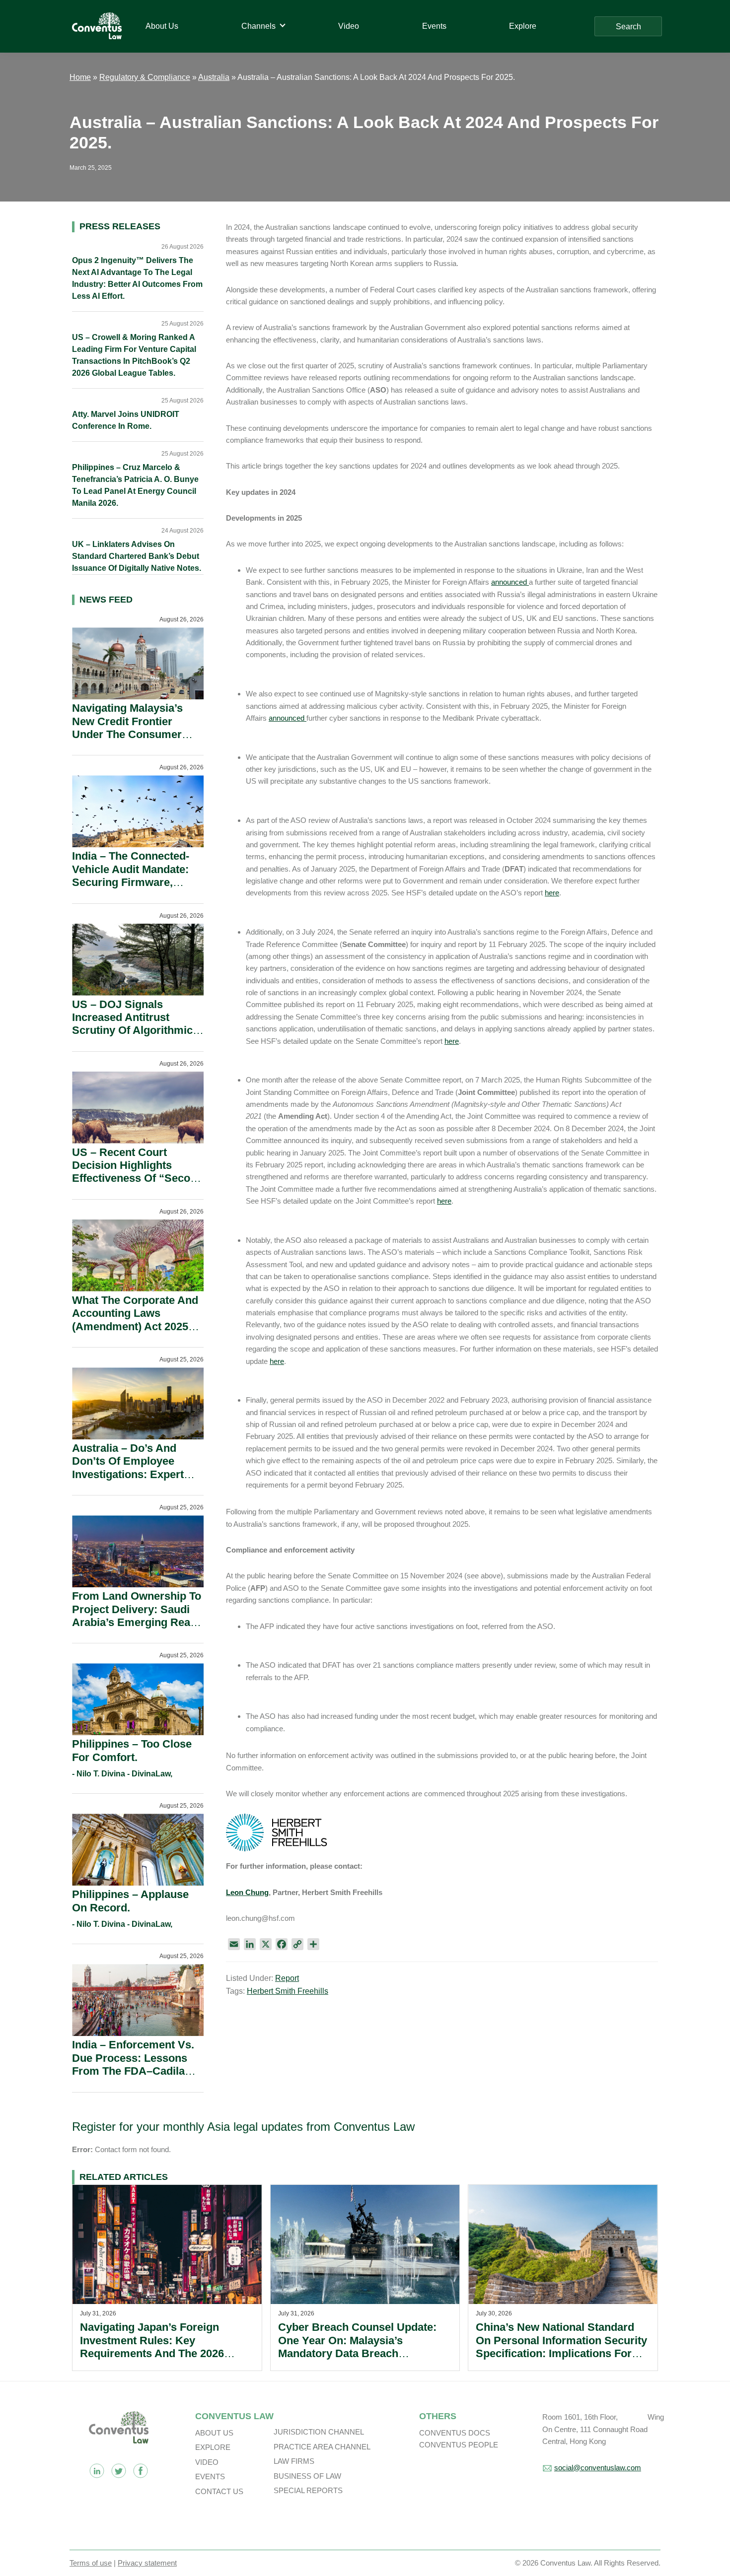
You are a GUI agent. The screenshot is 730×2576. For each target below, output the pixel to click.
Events (210, 2476)
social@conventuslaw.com (598, 2468)
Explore (213, 2447)
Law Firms (294, 2461)
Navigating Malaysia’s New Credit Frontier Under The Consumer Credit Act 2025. (127, 728)
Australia (214, 77)
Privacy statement (147, 2563)
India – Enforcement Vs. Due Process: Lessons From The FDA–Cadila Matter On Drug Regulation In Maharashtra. (133, 2077)
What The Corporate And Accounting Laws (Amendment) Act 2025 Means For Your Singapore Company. (135, 1326)
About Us (214, 2433)
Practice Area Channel (322, 2447)
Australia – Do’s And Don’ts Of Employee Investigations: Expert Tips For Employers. (128, 1468)
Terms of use (91, 2563)
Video (207, 2462)
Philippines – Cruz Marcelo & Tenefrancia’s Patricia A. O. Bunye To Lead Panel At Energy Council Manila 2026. (135, 485)
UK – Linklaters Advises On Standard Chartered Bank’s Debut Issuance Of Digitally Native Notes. (137, 556)
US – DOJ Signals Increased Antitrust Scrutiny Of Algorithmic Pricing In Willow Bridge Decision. (134, 1031)
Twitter (119, 2471)
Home (80, 77)
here (552, 893)
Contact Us (219, 2491)
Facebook (141, 2471)
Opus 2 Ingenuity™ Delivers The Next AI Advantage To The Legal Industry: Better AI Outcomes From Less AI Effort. (137, 278)
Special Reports (308, 2490)
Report (287, 1978)
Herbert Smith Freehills (288, 1991)
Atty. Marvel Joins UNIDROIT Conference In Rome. (126, 420)
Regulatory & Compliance (145, 77)
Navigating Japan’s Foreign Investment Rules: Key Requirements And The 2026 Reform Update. (152, 2347)
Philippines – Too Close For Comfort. (132, 1750)
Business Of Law (307, 2476)
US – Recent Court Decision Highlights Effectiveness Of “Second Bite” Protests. (138, 1172)
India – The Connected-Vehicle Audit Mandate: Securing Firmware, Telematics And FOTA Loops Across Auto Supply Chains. (131, 889)
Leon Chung (247, 1892)
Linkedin (97, 2471)
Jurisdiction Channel (319, 2432)
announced (510, 582)
